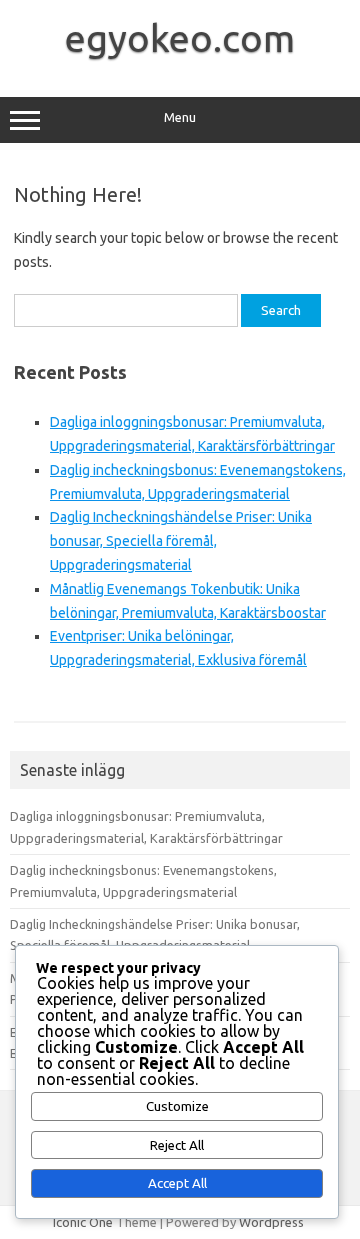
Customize (177, 1106)
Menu (180, 117)
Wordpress (271, 1222)
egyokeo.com (180, 38)
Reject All (177, 1145)
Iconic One (83, 1222)
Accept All (177, 1183)
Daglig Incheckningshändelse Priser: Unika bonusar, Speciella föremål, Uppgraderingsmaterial (181, 541)
